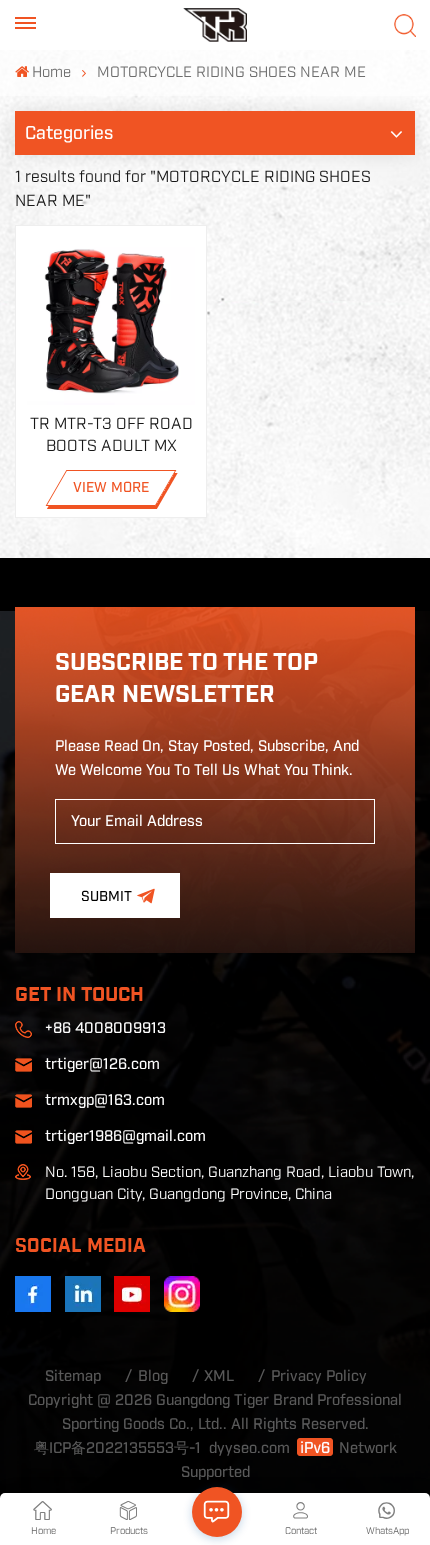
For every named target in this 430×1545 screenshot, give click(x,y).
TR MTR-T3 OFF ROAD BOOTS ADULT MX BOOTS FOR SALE (111, 436)
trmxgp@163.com (105, 1100)
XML (219, 1376)
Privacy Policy (319, 1376)
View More (111, 488)
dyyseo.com (249, 1448)
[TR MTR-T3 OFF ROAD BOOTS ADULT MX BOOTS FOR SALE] (111, 321)
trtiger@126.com (102, 1064)
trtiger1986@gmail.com (125, 1136)
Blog (153, 1376)
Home (51, 72)
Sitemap (73, 1376)
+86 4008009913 (105, 1028)
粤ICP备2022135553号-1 (117, 1448)
